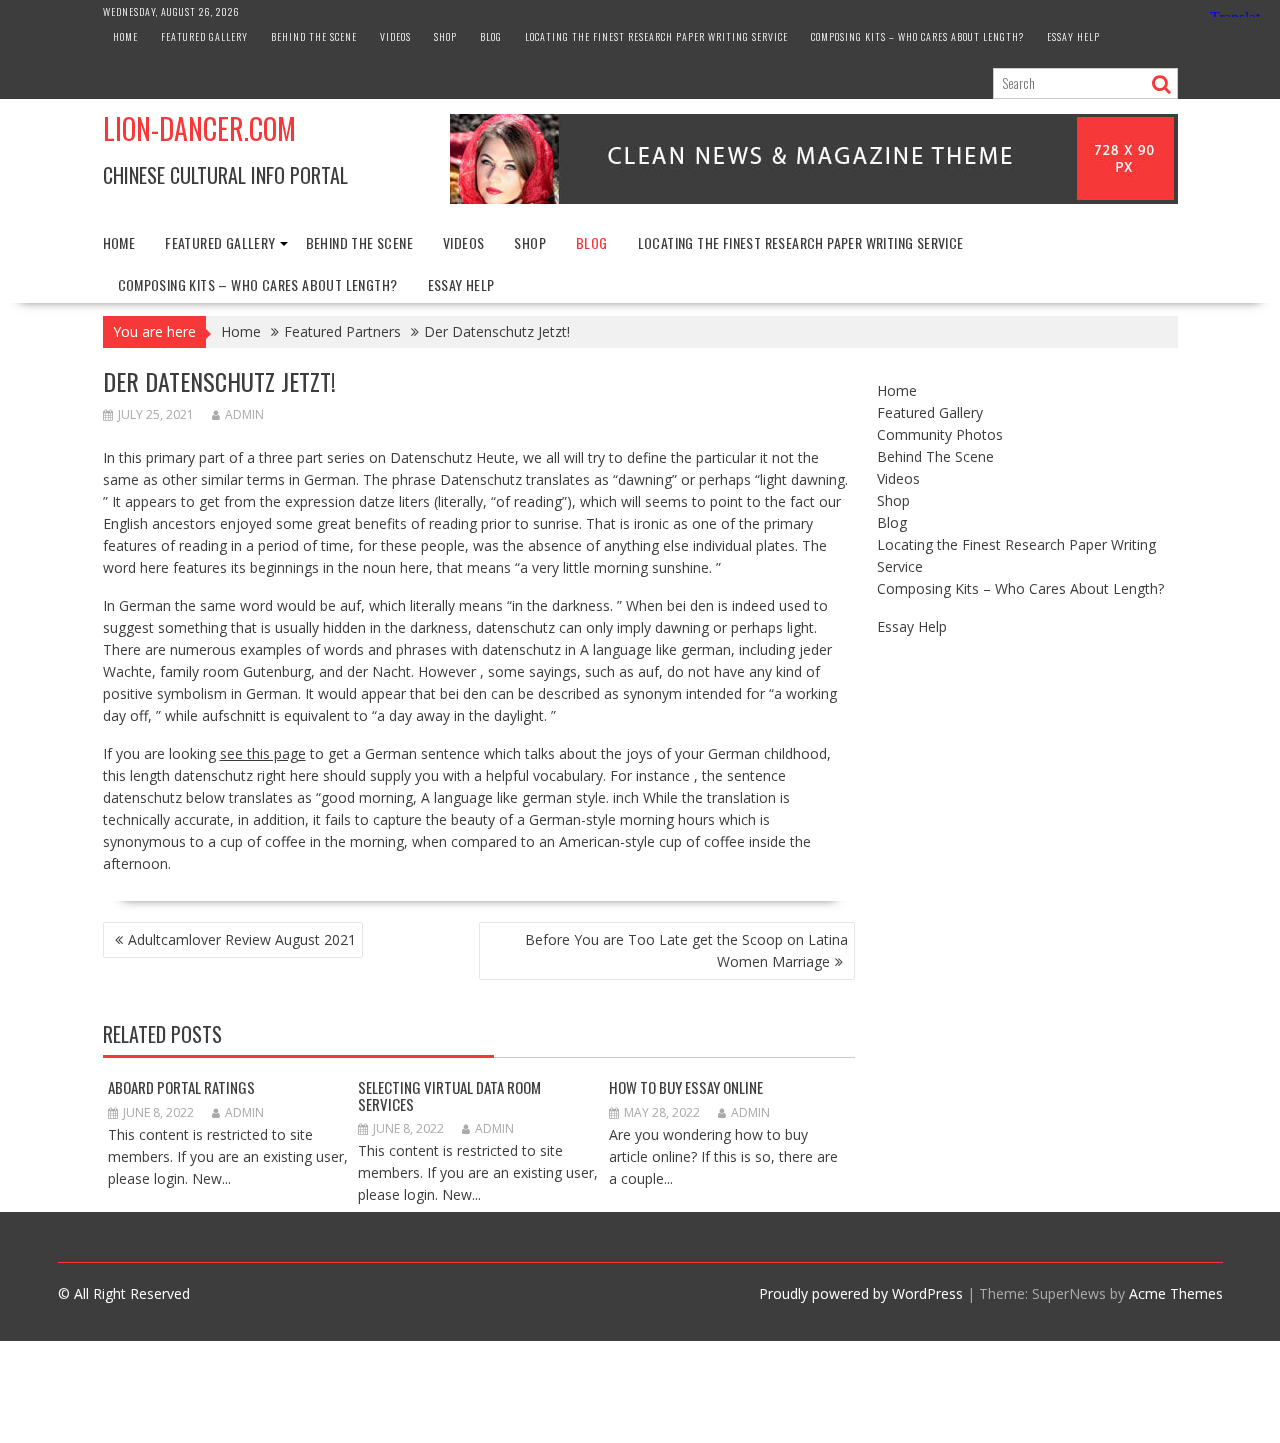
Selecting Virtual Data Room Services (449, 1095)
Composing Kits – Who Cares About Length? (917, 36)
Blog (491, 36)
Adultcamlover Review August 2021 (242, 939)
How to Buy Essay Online (686, 1087)
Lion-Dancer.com (199, 128)
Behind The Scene (314, 36)
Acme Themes (1176, 1293)
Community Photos (940, 434)
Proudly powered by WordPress (861, 1293)
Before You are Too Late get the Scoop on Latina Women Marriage (686, 950)
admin (244, 414)
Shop (445, 36)
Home (125, 36)
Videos (395, 36)
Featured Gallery (204, 36)
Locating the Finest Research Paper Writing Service (656, 36)
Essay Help (1073, 36)
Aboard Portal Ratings (181, 1087)
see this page (263, 753)
